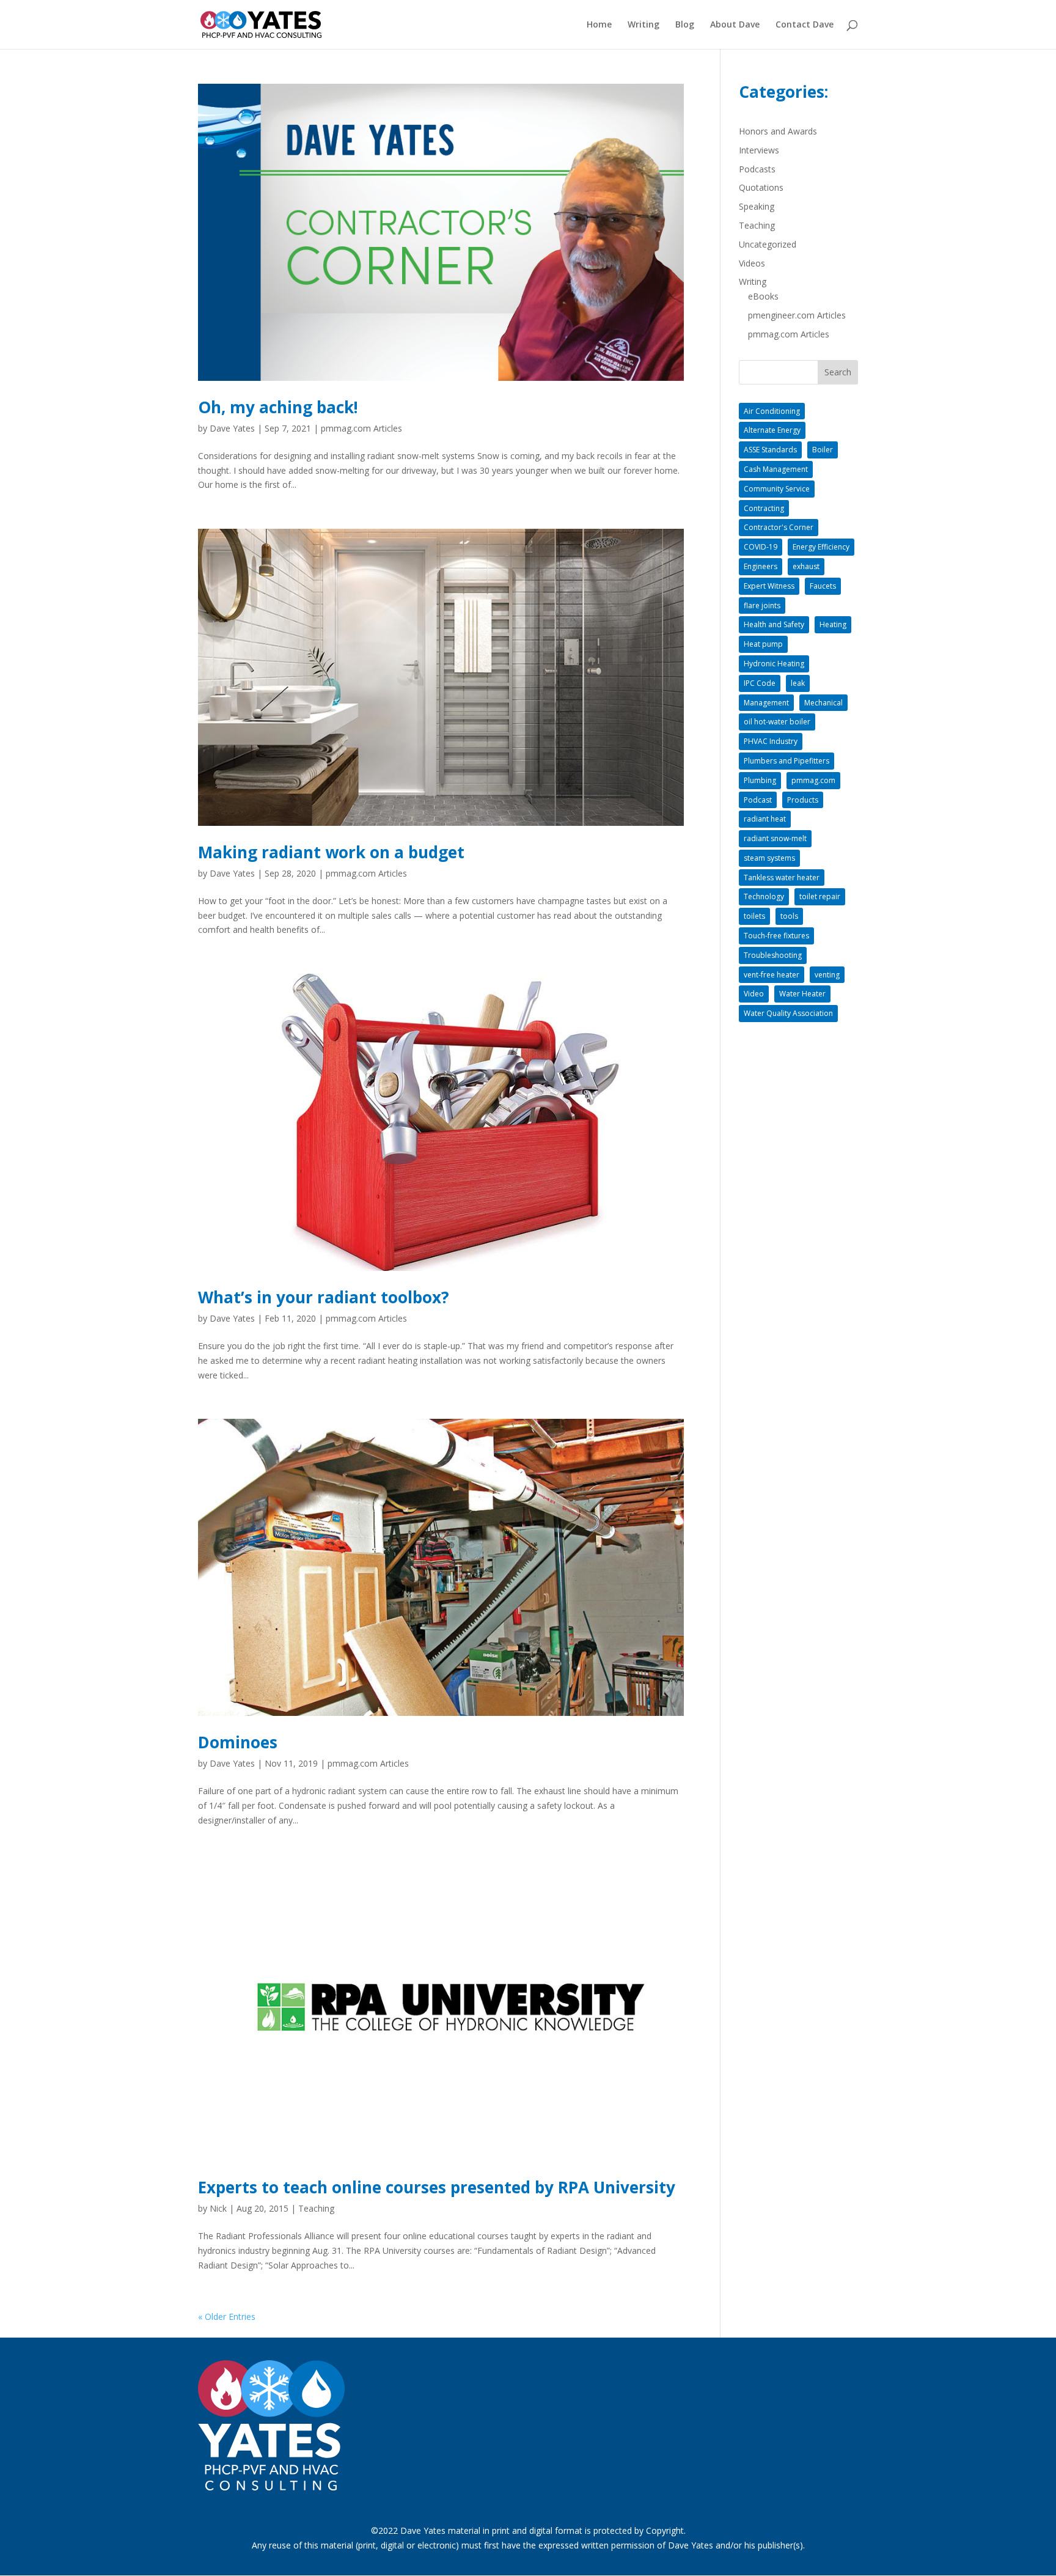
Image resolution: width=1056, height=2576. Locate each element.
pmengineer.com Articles (797, 315)
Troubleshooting (773, 955)
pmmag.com (813, 780)
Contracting (764, 508)
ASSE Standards (770, 450)
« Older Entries (227, 2317)
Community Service (777, 489)
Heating (833, 624)
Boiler (823, 450)
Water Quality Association (788, 1013)
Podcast (758, 800)
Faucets (823, 586)
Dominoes (238, 1742)
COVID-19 (761, 547)
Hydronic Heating (774, 664)
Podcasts (757, 169)
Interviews (759, 150)
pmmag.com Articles (361, 428)
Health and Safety (774, 624)
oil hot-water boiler (777, 722)
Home (599, 25)
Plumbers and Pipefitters (787, 761)
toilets (754, 916)
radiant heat (765, 819)
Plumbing (760, 780)
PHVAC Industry (771, 741)
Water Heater (802, 994)
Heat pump (763, 644)
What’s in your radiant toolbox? (324, 1297)
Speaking (757, 206)
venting (827, 975)
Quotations (761, 187)
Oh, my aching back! (278, 407)
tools (789, 916)
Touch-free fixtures (776, 936)
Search (838, 372)
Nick (218, 2208)
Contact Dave (805, 25)
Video (754, 994)
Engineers (761, 566)
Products (803, 800)
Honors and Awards (778, 131)
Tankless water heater (782, 878)
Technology (764, 896)
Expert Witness (769, 586)
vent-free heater (772, 975)
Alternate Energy (772, 430)
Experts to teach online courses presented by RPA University (437, 2187)
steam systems (769, 858)
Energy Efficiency (821, 547)
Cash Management (776, 469)
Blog (685, 25)
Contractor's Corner (779, 527)
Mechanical (823, 703)
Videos (752, 263)
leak (798, 683)
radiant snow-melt (775, 838)
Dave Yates (232, 428)
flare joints (762, 605)
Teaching (316, 2208)
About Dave (735, 25)
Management (766, 703)
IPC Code (760, 683)
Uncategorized (768, 244)
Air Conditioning (772, 411)
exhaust (806, 566)
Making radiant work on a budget (331, 852)
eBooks (763, 296)
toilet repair (820, 896)
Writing (643, 25)
